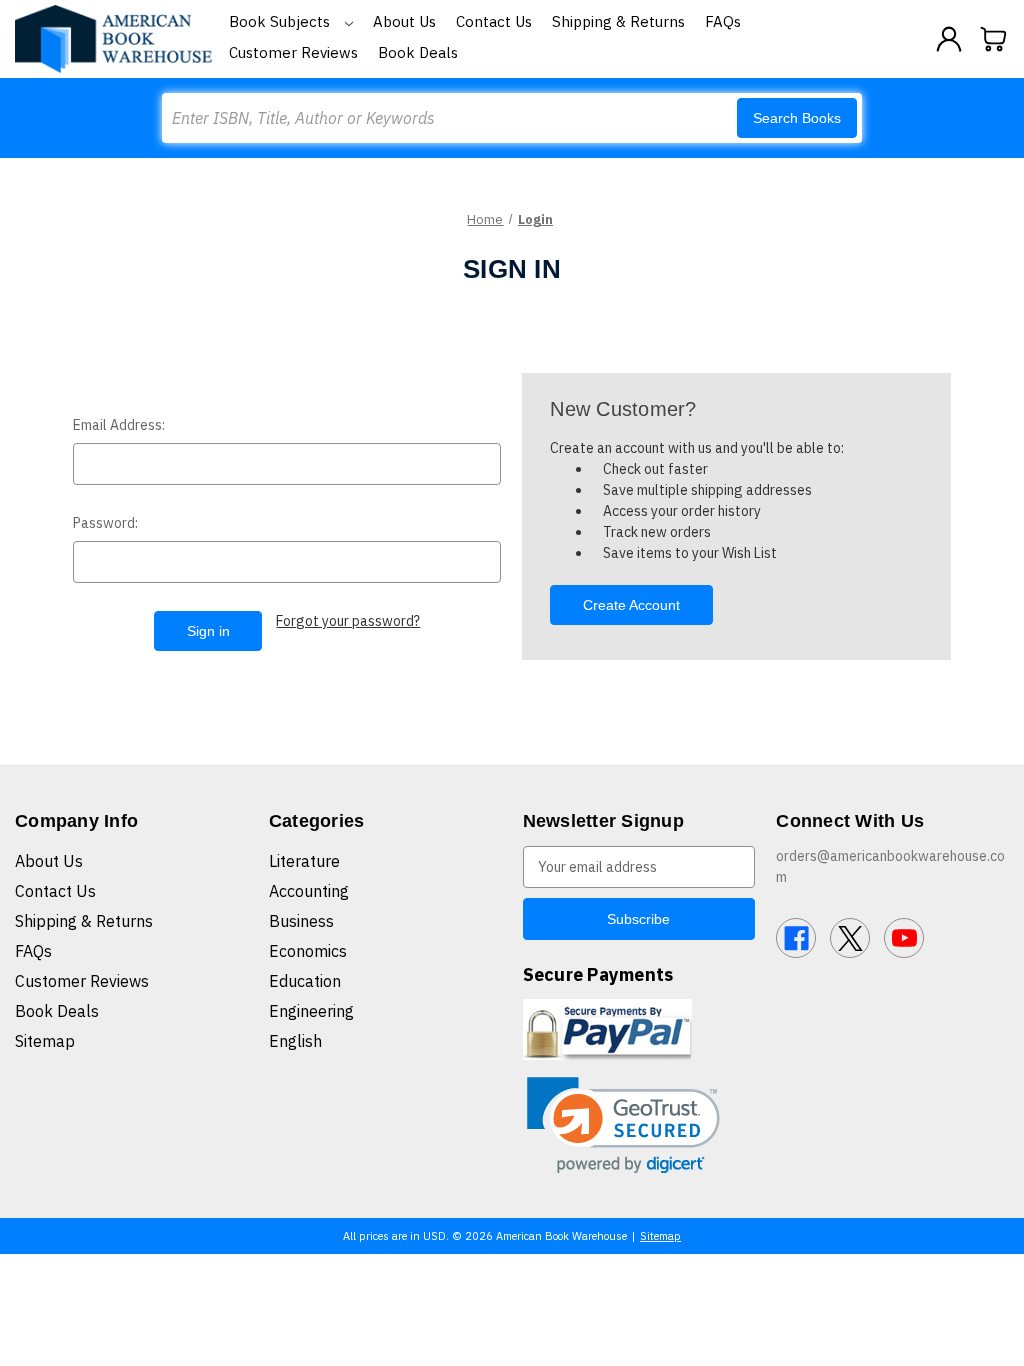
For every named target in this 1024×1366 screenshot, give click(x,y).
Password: (105, 523)
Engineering (311, 1011)
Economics (308, 951)
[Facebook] (796, 938)
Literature (304, 861)
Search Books (797, 118)
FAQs (723, 21)
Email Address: (119, 425)
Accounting (309, 891)
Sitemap (45, 1041)
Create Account (631, 605)
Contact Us (494, 21)
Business (301, 921)
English (295, 1041)
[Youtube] (904, 938)
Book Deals (418, 52)
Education (305, 981)
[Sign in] (949, 39)
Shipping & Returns (618, 21)
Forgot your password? (348, 621)
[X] (850, 938)
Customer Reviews (293, 52)
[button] (623, 1125)
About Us (404, 21)
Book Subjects (281, 21)
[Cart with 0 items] (994, 39)
